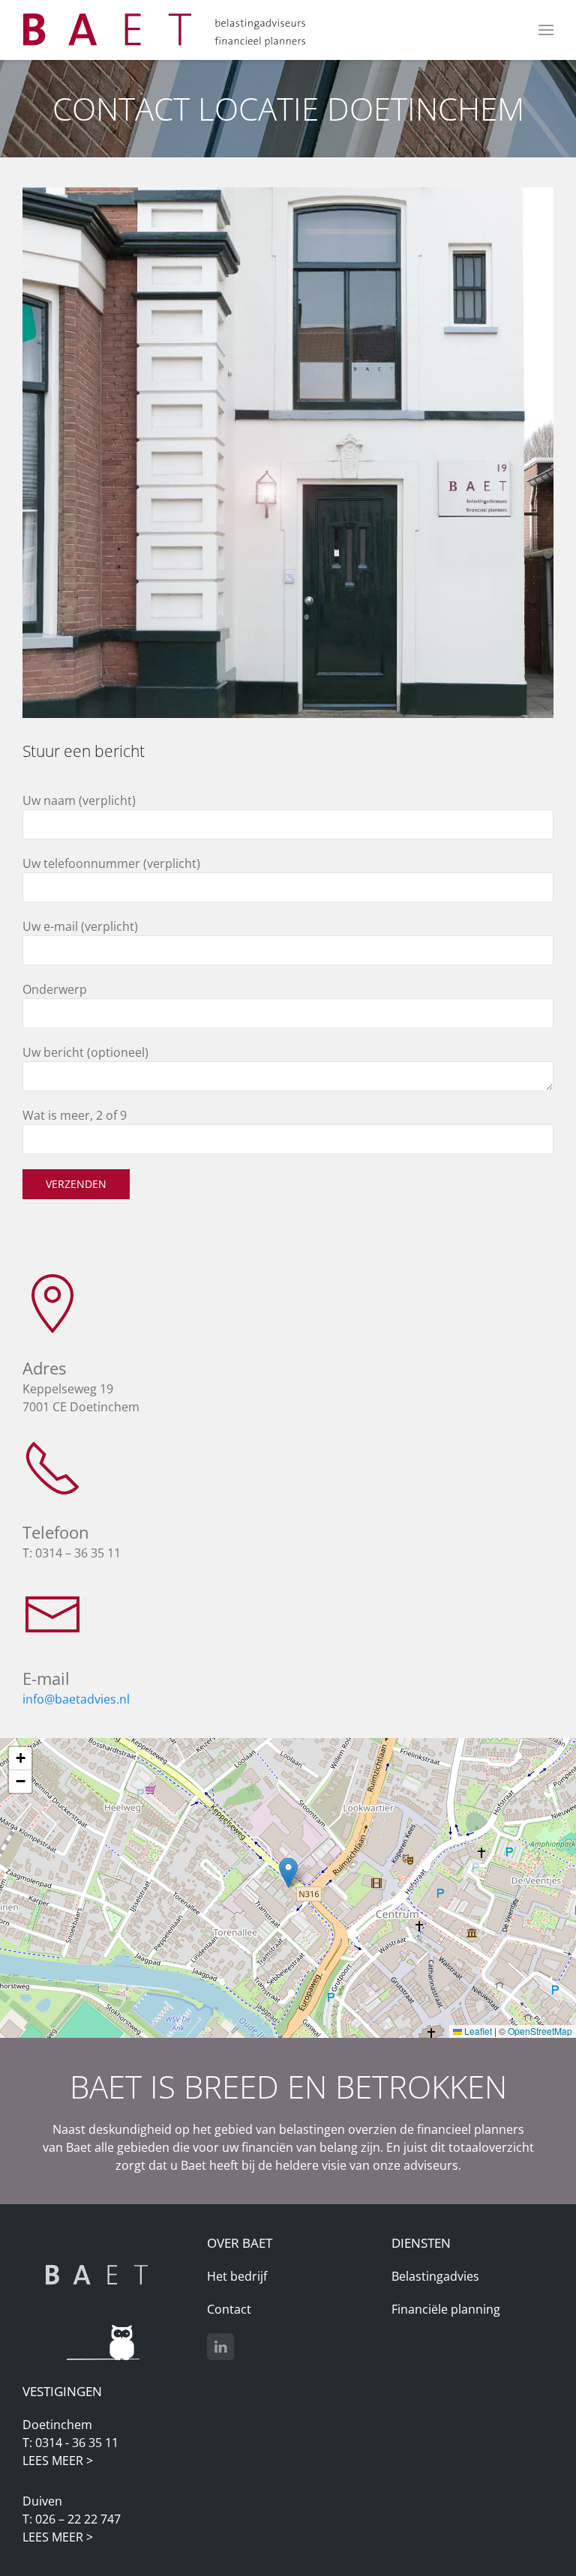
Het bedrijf (237, 2276)
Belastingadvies (435, 2276)
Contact (229, 2309)
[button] (546, 30)
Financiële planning (446, 2309)
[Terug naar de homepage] (165, 30)
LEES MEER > (58, 2461)
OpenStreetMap (540, 2031)
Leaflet (477, 2031)
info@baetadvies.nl (76, 1699)
